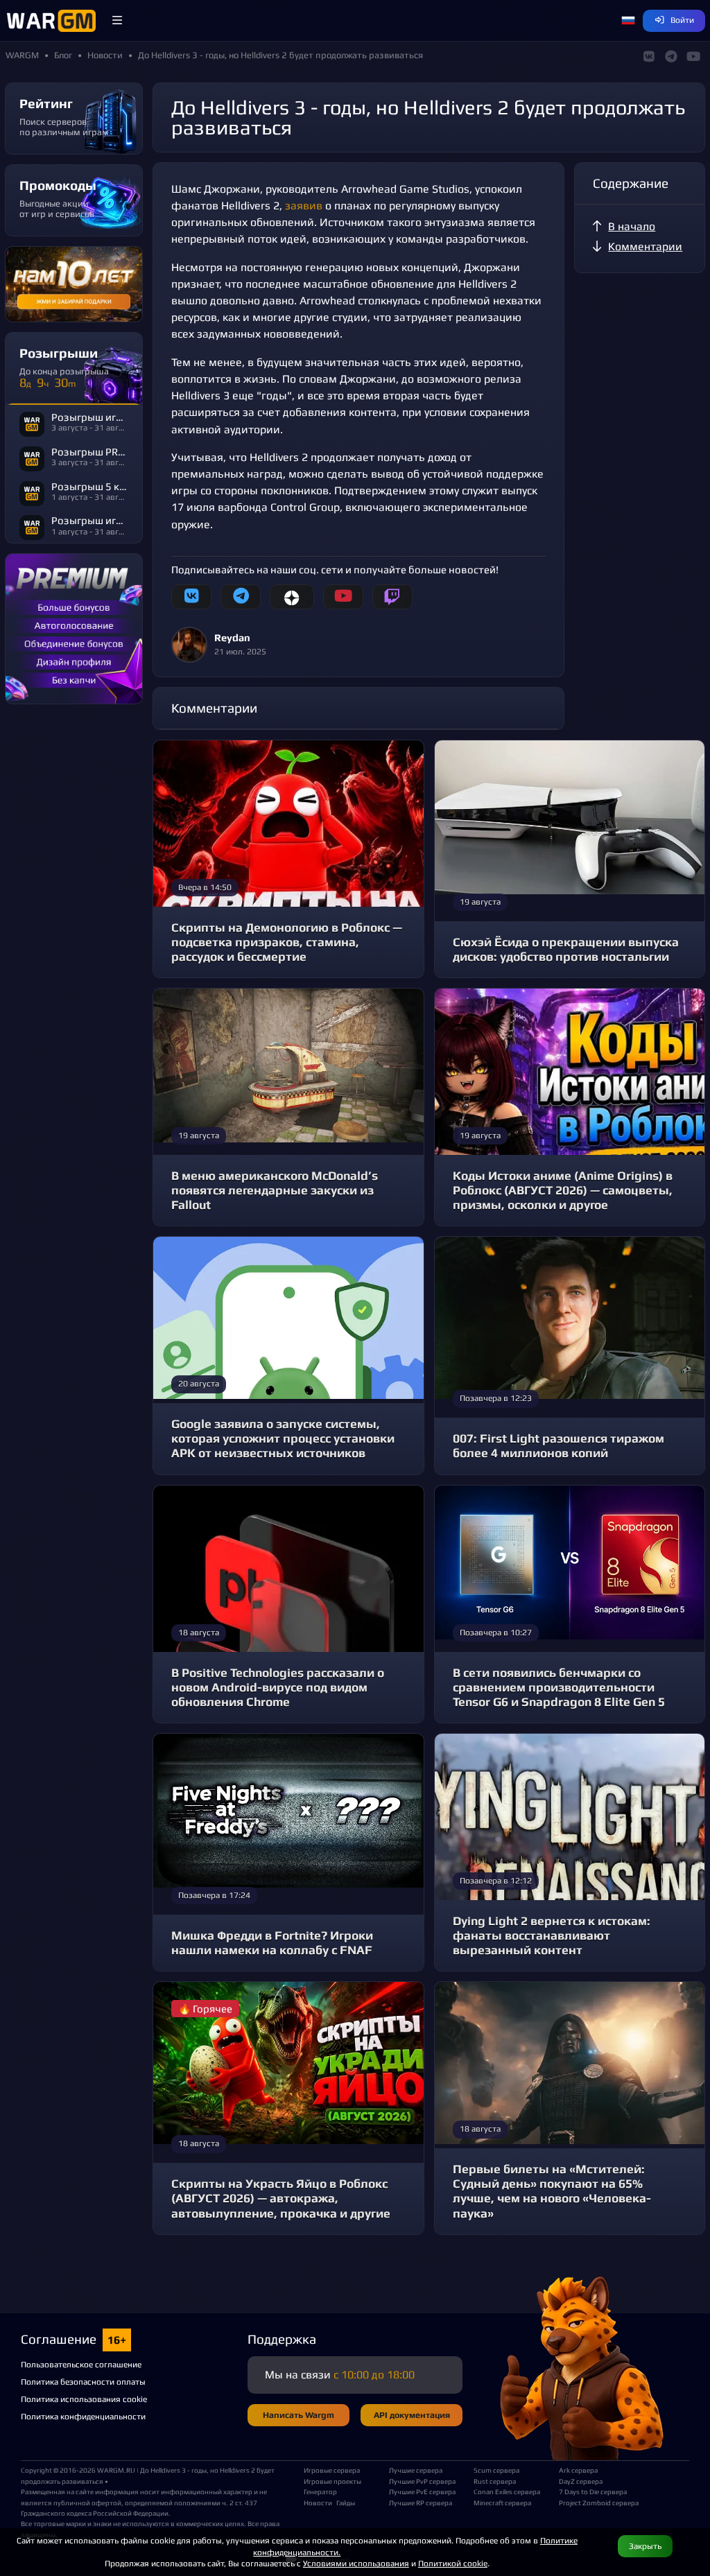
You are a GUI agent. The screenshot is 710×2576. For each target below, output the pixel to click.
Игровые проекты (332, 2481)
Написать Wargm (298, 2415)
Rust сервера (495, 2481)
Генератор (320, 2491)
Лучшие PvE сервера (422, 2491)
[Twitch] (392, 597)
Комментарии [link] (645, 246)
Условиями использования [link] (356, 2563)
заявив (305, 206)
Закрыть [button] (645, 2546)
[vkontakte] (191, 597)
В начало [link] (632, 226)
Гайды (346, 2503)
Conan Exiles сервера (507, 2491)
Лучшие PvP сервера (422, 2481)
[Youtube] (343, 597)
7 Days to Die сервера (593, 2491)
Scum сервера (496, 2470)
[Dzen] (292, 597)
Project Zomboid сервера (596, 2503)
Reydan (232, 637)
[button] (117, 21)
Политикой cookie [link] (453, 2563)
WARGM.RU (116, 2470)
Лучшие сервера (416, 2470)
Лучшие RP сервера (421, 2503)
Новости (318, 2503)
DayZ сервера (581, 2481)
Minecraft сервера (502, 2503)
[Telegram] (241, 597)
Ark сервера (578, 2470)
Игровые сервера (332, 2470)
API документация (412, 2415)
